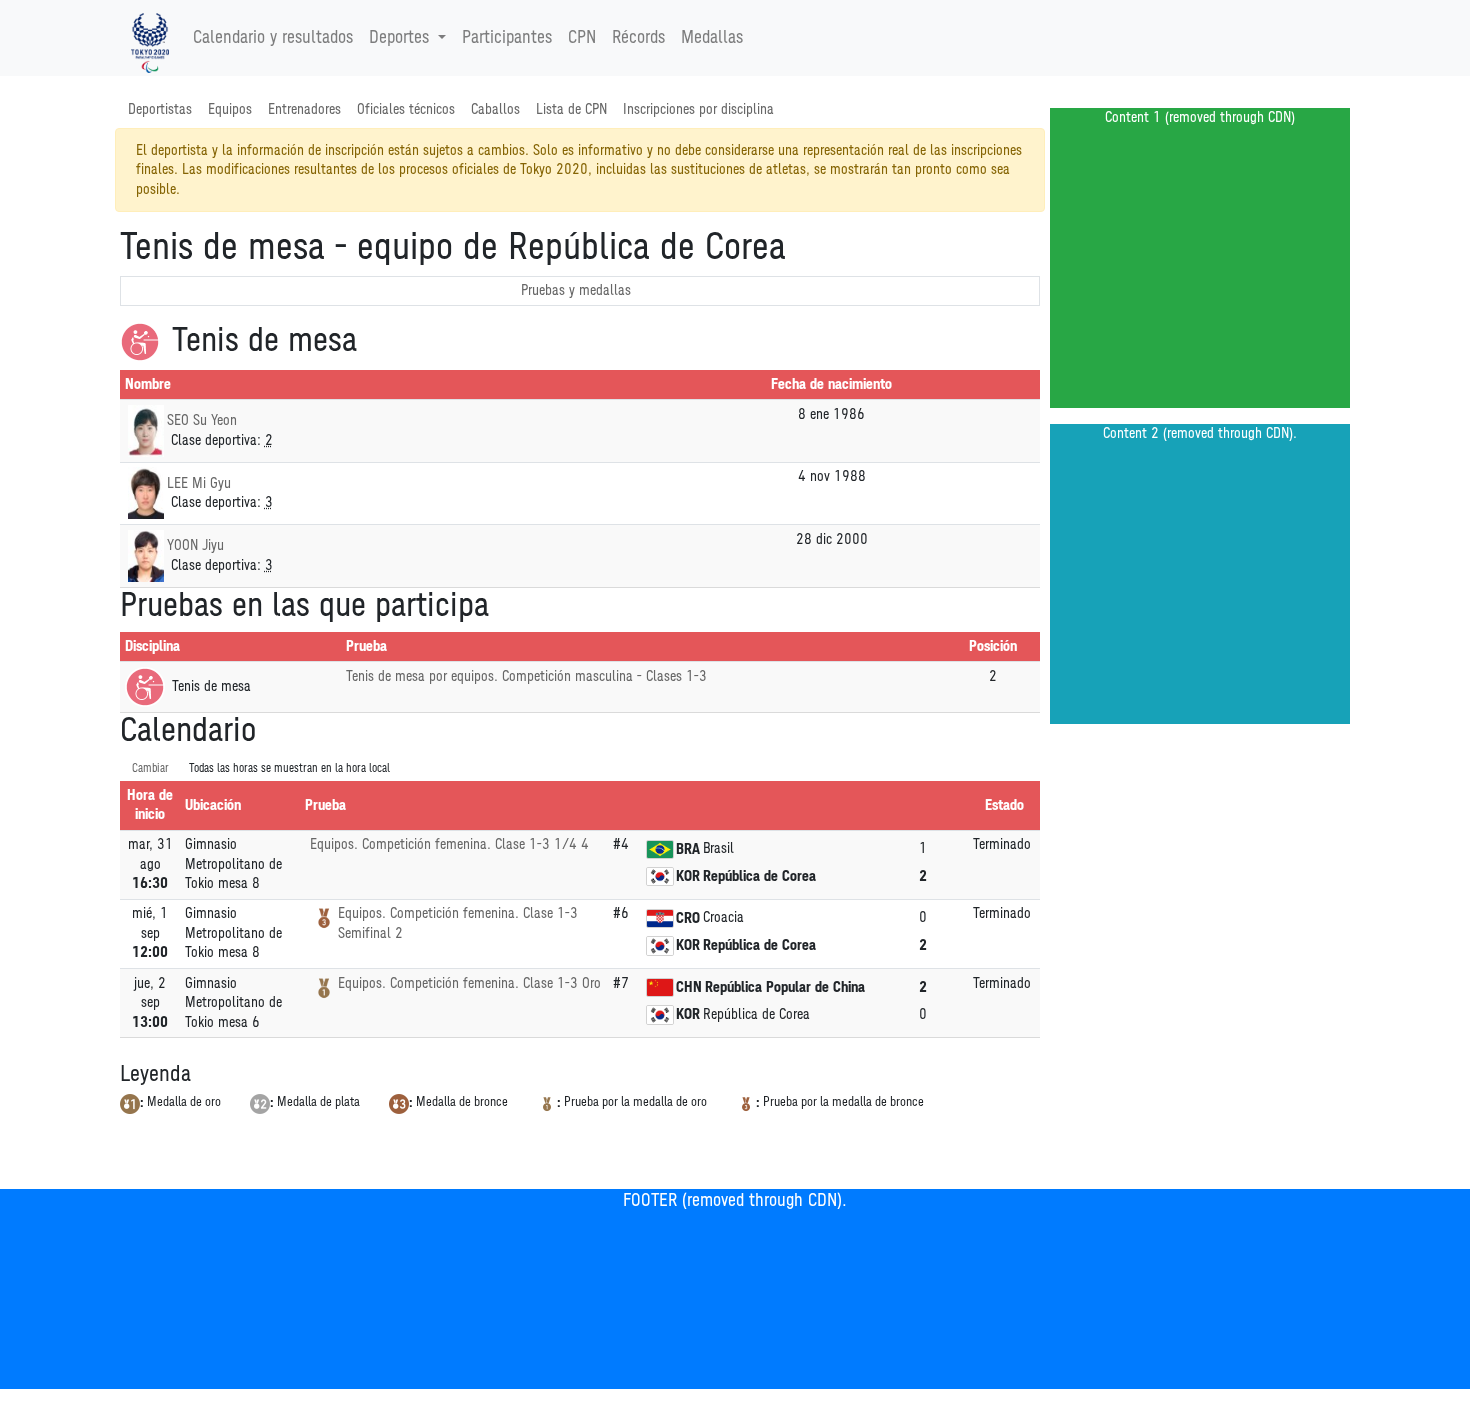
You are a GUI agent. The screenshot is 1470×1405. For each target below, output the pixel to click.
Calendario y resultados (273, 38)
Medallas (712, 38)
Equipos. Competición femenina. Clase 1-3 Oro (469, 983)
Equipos (230, 109)
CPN (582, 38)
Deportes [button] (399, 38)
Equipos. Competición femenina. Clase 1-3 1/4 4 (449, 844)
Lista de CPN (571, 109)
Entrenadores (304, 109)
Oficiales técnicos (406, 109)
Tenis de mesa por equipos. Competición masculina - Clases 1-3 (526, 676)
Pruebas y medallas (576, 290)
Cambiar (150, 768)
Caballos (495, 109)
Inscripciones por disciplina (698, 109)
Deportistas (160, 109)
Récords (638, 38)
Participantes (507, 38)
